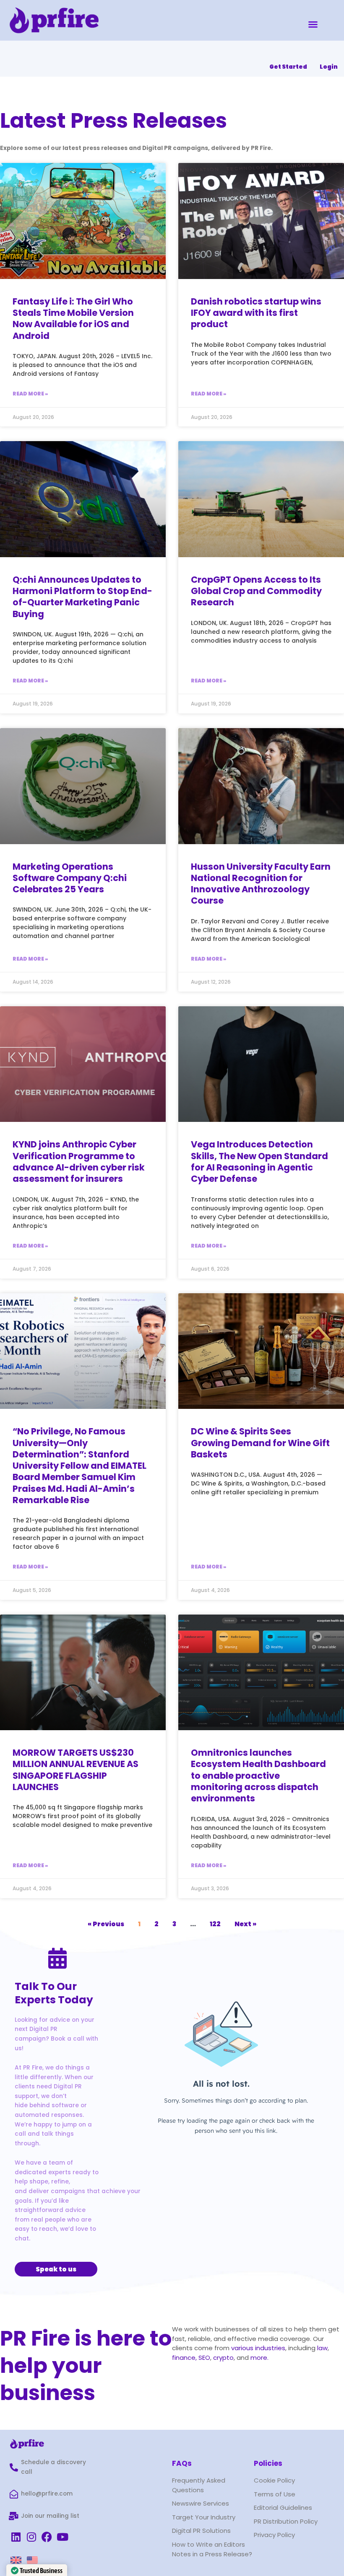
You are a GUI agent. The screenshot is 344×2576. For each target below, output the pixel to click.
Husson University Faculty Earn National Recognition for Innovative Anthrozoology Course (261, 884)
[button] (313, 24)
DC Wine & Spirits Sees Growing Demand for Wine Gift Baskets (260, 1443)
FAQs (182, 2463)
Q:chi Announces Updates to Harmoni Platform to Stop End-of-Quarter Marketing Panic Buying (82, 597)
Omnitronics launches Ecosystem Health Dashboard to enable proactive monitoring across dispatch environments (258, 1775)
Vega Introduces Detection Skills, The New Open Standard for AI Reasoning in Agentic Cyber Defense (259, 1161)
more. (259, 2358)
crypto (223, 2358)
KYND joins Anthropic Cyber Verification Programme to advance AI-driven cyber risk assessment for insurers (79, 1161)
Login (329, 67)
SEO (204, 2358)
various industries (258, 2348)
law (322, 2348)
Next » (245, 1924)
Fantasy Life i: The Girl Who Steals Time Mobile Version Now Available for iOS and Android (73, 319)
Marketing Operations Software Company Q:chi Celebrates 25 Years (70, 878)
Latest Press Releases (113, 120)
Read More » (30, 394)
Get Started (288, 67)
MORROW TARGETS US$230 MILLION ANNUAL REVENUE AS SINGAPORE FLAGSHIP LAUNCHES (76, 1770)
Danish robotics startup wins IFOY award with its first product (256, 313)
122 (215, 1924)
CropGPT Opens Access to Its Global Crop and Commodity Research (256, 591)
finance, (184, 2358)
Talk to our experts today (54, 1993)
